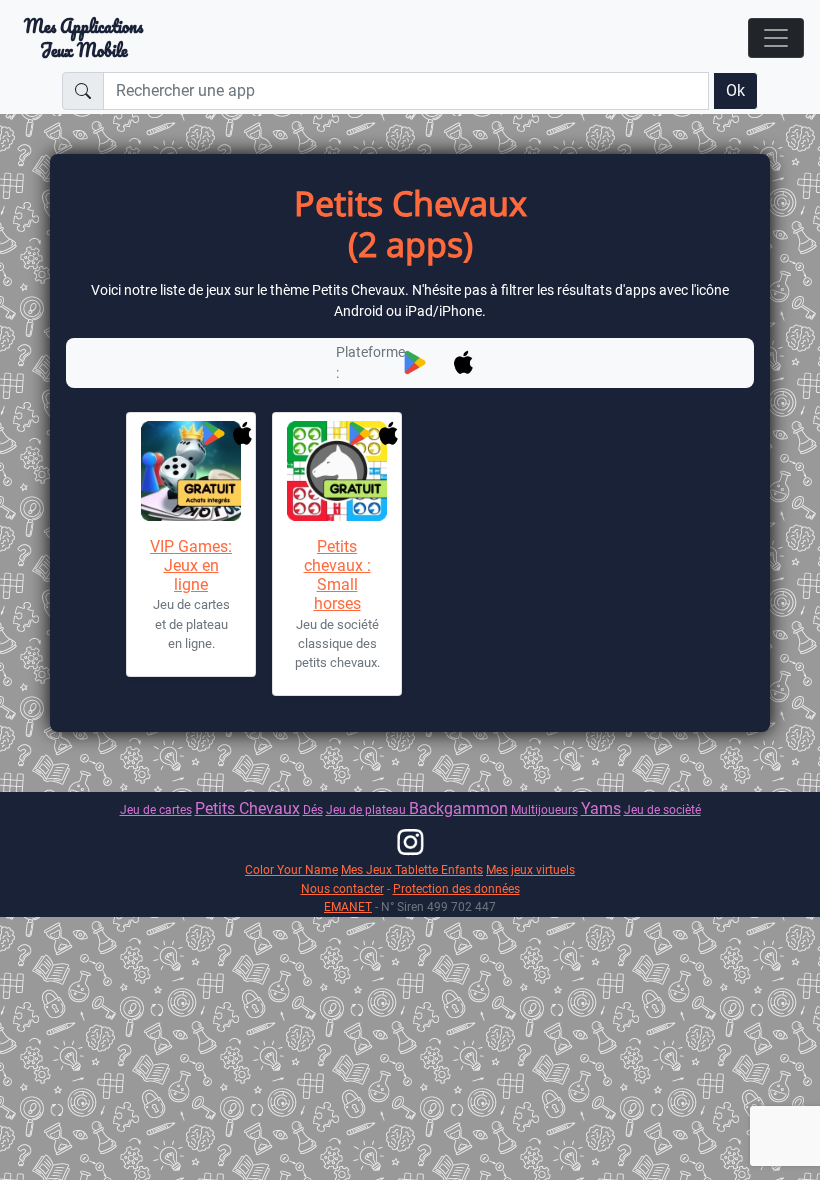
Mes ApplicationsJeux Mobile (83, 38)
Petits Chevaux (247, 808)
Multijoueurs (544, 809)
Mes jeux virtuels (530, 869)
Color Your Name (291, 869)
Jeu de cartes (156, 809)
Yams (601, 808)
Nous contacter (342, 888)
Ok (735, 90)
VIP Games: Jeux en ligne (191, 565)
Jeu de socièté (662, 809)
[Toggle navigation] (776, 38)
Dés (313, 809)
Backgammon (458, 808)
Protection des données (456, 888)
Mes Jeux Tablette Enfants (412, 869)
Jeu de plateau (367, 809)
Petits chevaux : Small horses (337, 575)
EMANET (348, 906)
